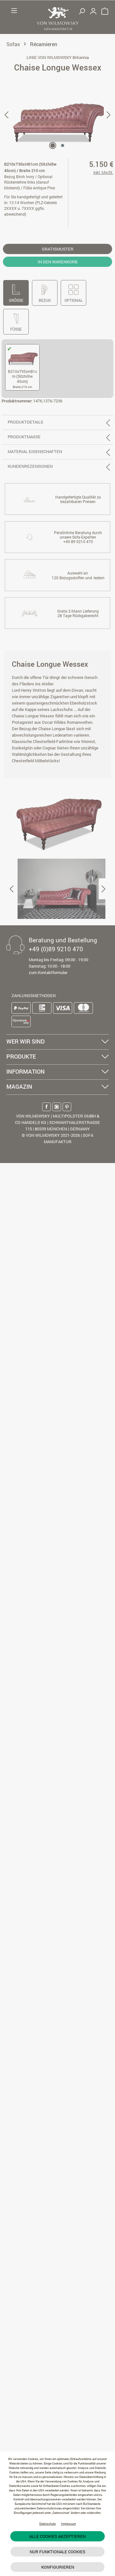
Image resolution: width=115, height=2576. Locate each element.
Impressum (69, 2524)
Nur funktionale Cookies (57, 2552)
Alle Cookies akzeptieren (57, 2536)
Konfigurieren (58, 2567)
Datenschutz (48, 2524)
